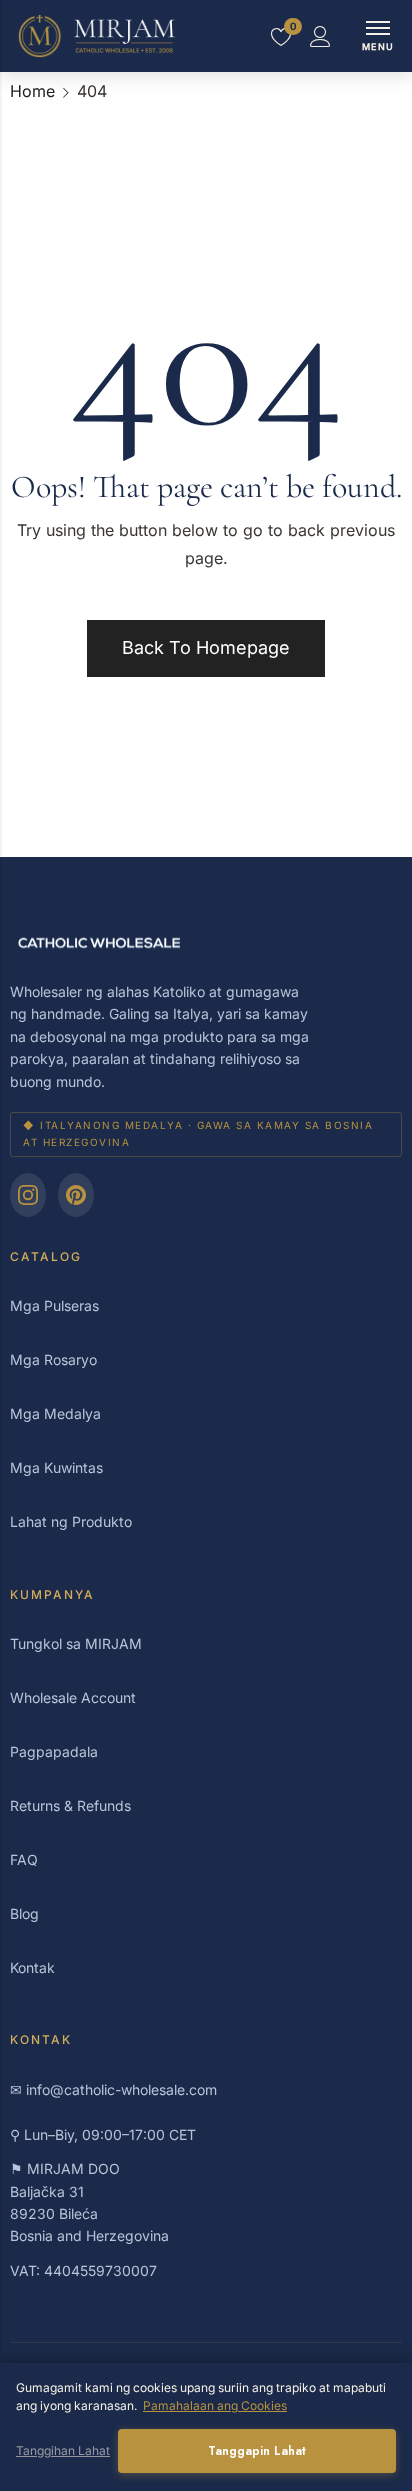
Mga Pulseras (54, 1305)
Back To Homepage (206, 647)
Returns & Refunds (70, 1805)
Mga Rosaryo (53, 1359)
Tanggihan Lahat (63, 2450)
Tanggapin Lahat (257, 2451)
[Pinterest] (76, 1195)
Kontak (32, 1967)
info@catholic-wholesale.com (121, 2089)
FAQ (24, 1859)
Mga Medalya (55, 1413)
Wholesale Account (73, 1697)
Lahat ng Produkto (71, 1521)
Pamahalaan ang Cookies (215, 2405)
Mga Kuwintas (56, 1467)
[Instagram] (28, 1195)
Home (32, 91)
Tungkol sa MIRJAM (76, 1643)
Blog (24, 1913)
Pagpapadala (54, 1751)
